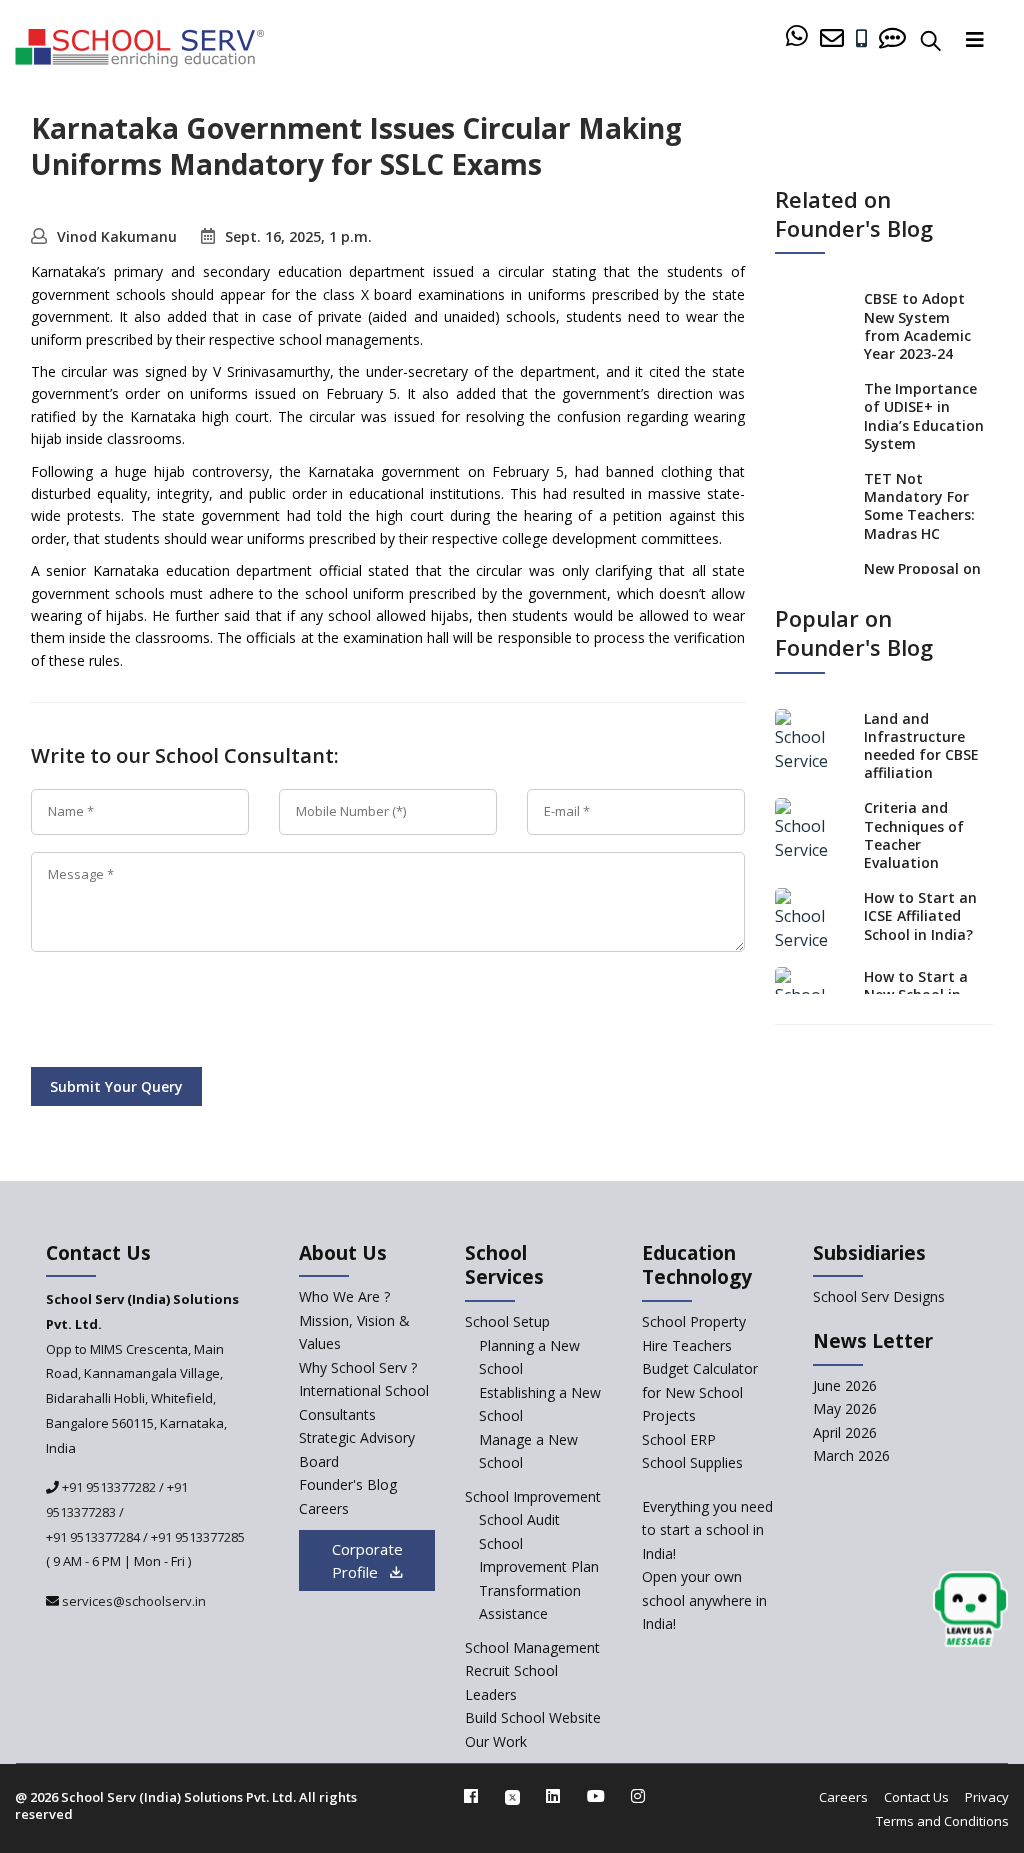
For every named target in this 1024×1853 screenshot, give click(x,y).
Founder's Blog (348, 1484)
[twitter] (512, 1796)
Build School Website (533, 1717)
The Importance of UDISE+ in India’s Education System (924, 416)
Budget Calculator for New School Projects (700, 1392)
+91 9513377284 (93, 1537)
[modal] (970, 1609)
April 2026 (845, 1432)
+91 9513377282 (107, 1487)
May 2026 (845, 1408)
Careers (324, 1508)
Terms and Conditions (942, 1821)
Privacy (987, 1797)
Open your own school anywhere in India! (704, 1600)
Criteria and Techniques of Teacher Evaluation (914, 835)
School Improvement (533, 1496)
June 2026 (845, 1385)
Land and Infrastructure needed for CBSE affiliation (921, 746)
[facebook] (471, 1796)
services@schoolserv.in (132, 1601)
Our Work (496, 1741)
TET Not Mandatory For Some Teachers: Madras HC (919, 506)
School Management (532, 1647)
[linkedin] (553, 1796)
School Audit (519, 1519)
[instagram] (638, 1796)
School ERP (679, 1439)
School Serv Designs (879, 1296)
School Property (694, 1321)
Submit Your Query (116, 1086)
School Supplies (692, 1462)
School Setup (507, 1321)
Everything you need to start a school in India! (707, 1530)
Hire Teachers (687, 1345)
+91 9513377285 (198, 1537)
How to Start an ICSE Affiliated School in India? (920, 915)
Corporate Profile (367, 1560)
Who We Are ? (344, 1296)
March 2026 (851, 1455)
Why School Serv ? (358, 1367)
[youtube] (596, 1796)
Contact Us (916, 1797)
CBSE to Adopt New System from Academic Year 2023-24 (917, 326)
